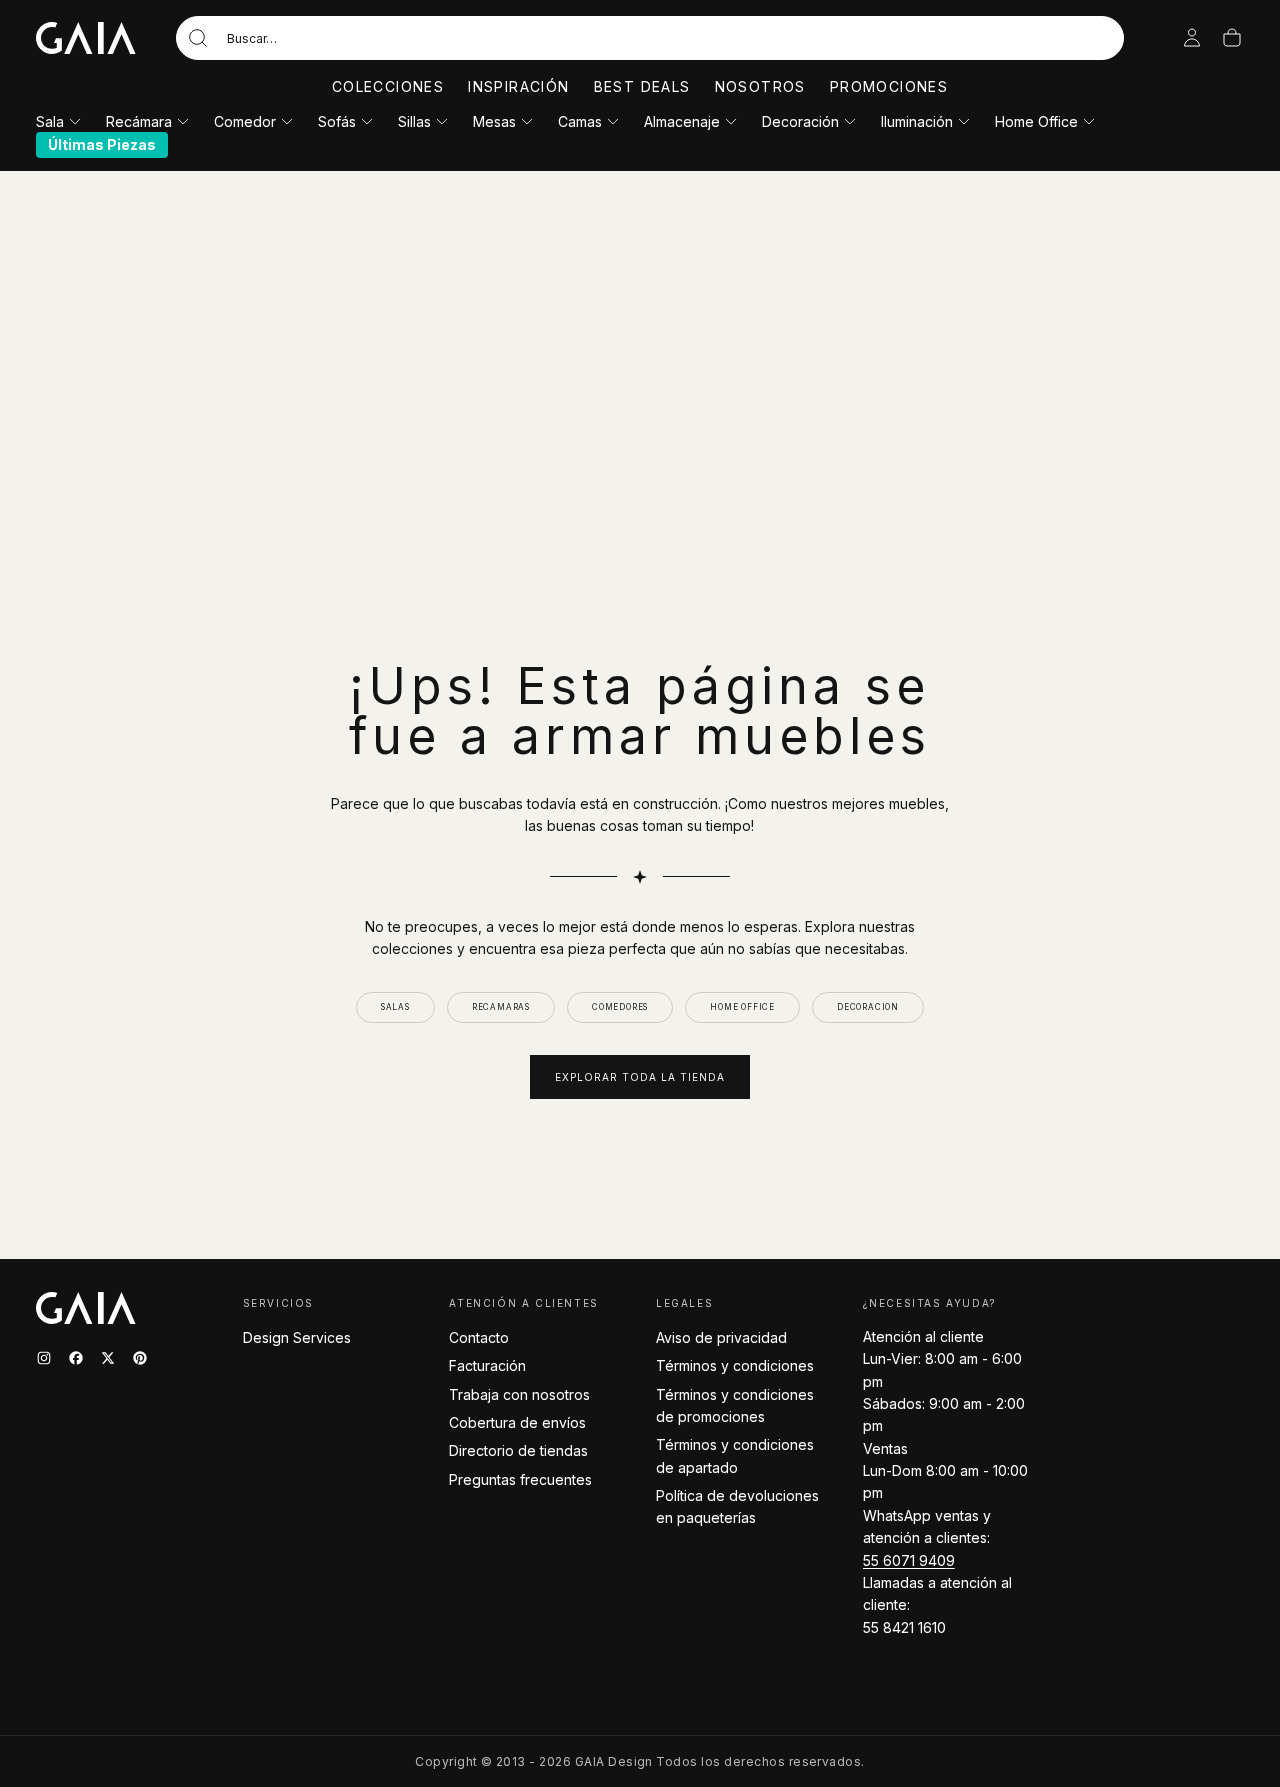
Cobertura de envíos (517, 1422)
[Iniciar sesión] (1192, 38)
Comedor (245, 121)
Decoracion (868, 1007)
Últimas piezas (102, 144)
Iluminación (917, 121)
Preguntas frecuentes (520, 1479)
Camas (580, 121)
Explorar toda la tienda (640, 1077)
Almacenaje (682, 121)
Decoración (800, 121)
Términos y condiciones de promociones (735, 1405)
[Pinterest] (140, 1358)
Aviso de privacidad (721, 1337)
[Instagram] (44, 1358)
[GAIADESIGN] (86, 38)
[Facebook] (76, 1358)
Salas (395, 1007)
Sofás (337, 121)
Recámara (139, 121)
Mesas (494, 121)
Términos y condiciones (735, 1365)
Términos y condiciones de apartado (735, 1455)
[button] (650, 38)
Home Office (1036, 121)
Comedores (620, 1007)
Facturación (487, 1365)
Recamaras (501, 1007)
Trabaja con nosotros (519, 1394)
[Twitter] (108, 1358)
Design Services (297, 1337)
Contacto (479, 1337)
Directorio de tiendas (518, 1450)
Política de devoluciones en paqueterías (737, 1506)
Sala (50, 121)
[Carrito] (1232, 38)
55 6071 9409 (909, 1560)
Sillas (414, 121)
